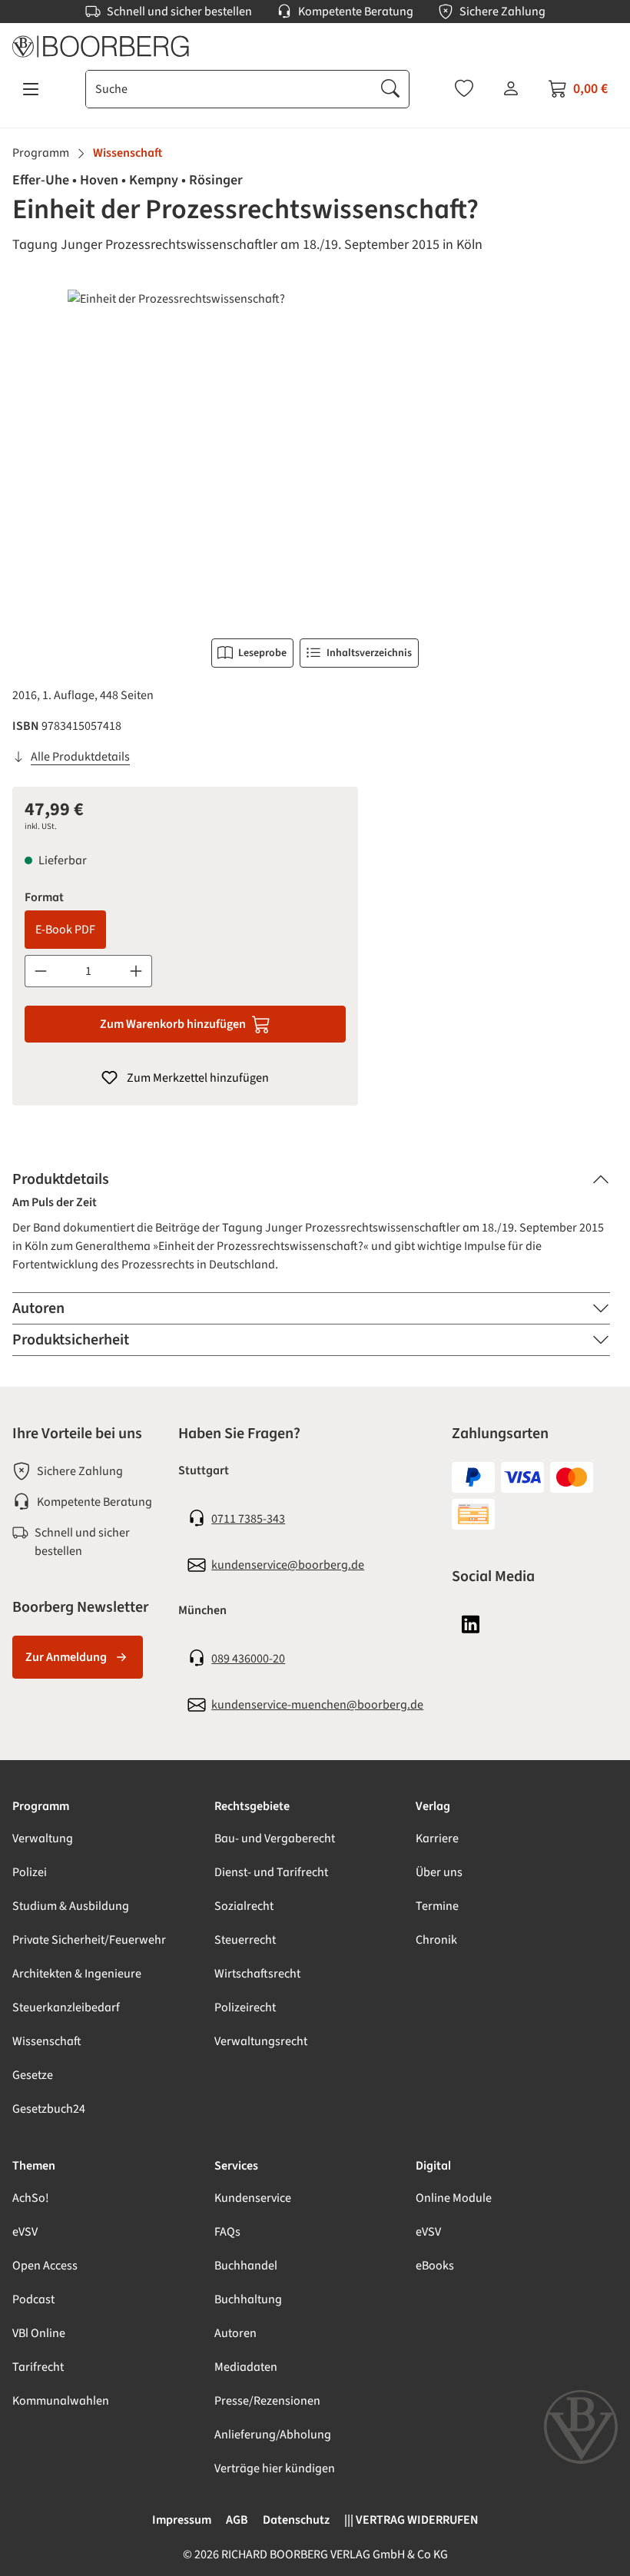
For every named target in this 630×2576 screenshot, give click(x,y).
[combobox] (229, 89)
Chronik (436, 1940)
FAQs (227, 2232)
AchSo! (31, 2198)
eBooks (435, 2266)
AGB (237, 2520)
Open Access (45, 2266)
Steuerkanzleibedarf (66, 2007)
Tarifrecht (38, 2367)
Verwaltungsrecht (261, 2041)
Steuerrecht (245, 1940)
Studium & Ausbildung (71, 1906)
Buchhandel (246, 2266)
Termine (437, 1906)
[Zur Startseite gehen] (315, 46)
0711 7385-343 (248, 1519)
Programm (41, 1806)
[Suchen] (390, 89)
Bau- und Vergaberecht (275, 1838)
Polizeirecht (245, 2007)
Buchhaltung (248, 2299)
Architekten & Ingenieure (77, 1974)
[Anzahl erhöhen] (136, 971)
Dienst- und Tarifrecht (271, 1872)
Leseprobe (262, 653)
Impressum (182, 2520)
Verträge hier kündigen (275, 2468)
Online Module (454, 2198)
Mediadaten (246, 2367)
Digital (433, 2166)
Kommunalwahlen (61, 2401)
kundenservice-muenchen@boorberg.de (317, 1705)
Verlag (433, 1806)
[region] (315, 455)
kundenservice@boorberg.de (288, 1565)
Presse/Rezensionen (267, 2401)
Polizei (30, 1872)
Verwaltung (43, 1838)
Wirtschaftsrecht (257, 1974)
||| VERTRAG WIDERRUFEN (411, 2520)
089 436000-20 (248, 1659)
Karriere (437, 1838)
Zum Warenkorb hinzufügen (173, 1024)
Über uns (439, 1872)
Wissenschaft (47, 2041)
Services (236, 2166)
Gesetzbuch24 (49, 2109)
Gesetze (33, 2075)
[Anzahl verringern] (40, 971)
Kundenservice (253, 2198)
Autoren (235, 2333)
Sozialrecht (244, 1906)
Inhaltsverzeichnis (369, 653)
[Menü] (31, 89)
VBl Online (39, 2333)
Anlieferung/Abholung (273, 2435)
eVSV (25, 2232)
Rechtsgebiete (252, 1806)
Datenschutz (296, 2520)
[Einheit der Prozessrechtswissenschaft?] (315, 455)
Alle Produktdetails (80, 757)
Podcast (33, 2299)
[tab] (311, 1179)
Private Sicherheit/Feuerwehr (89, 1940)
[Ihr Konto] (511, 88)
